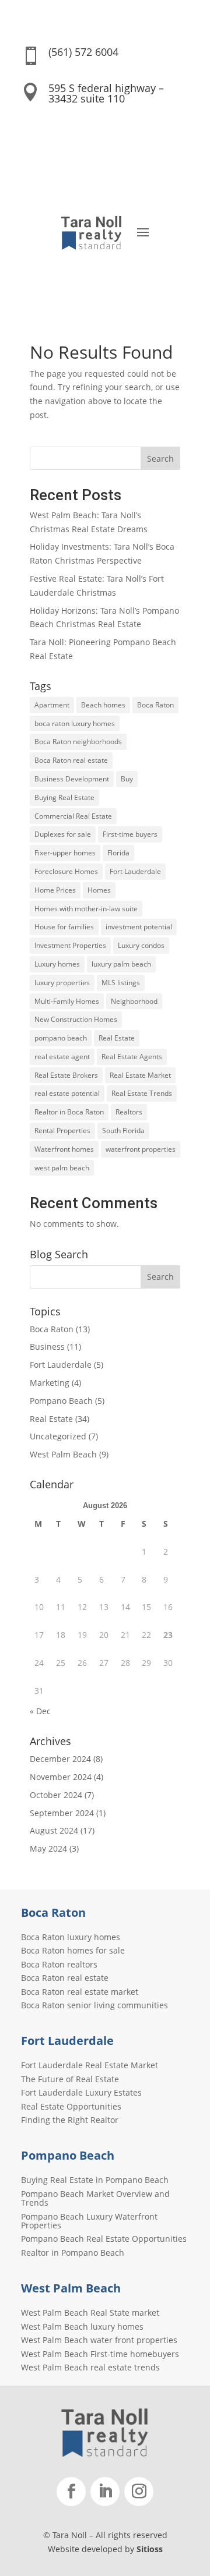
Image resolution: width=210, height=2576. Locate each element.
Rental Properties (62, 1130)
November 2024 (61, 1777)
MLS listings (121, 983)
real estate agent (62, 1057)
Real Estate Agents (132, 1057)
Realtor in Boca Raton (69, 1112)
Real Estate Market (140, 1075)
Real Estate (117, 1038)
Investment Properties (70, 945)
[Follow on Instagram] (139, 2492)
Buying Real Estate (64, 797)
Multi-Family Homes (67, 1001)
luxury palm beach (121, 964)
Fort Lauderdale (135, 871)
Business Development (72, 779)
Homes (99, 890)
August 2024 (54, 1830)
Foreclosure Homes (66, 871)
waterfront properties (141, 1149)
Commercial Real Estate (73, 816)
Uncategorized (58, 1436)
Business (47, 1347)
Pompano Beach (61, 1401)
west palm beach (62, 1168)
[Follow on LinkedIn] (105, 2492)
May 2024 (48, 1848)
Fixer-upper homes (65, 853)
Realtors (129, 1112)
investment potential (139, 927)
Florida (118, 853)
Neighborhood (134, 1001)
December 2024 (60, 1759)
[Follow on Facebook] (71, 2492)
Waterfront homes (64, 1149)
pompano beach (61, 1038)
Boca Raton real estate (71, 760)
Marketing (50, 1383)
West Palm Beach (63, 1454)
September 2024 (62, 1813)
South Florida (123, 1130)
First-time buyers (130, 834)
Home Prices (55, 890)
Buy (127, 779)
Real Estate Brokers (66, 1075)
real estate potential (67, 1093)
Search (160, 459)
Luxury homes (57, 964)
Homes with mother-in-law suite (86, 909)
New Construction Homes (76, 1019)
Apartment (52, 705)
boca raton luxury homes (75, 723)
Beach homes (103, 705)
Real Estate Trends (142, 1093)
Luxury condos (141, 945)
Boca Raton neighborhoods (78, 742)
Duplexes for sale (63, 834)
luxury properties (62, 983)
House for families (64, 927)
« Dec (40, 1711)
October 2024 (56, 1795)
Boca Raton (155, 705)
